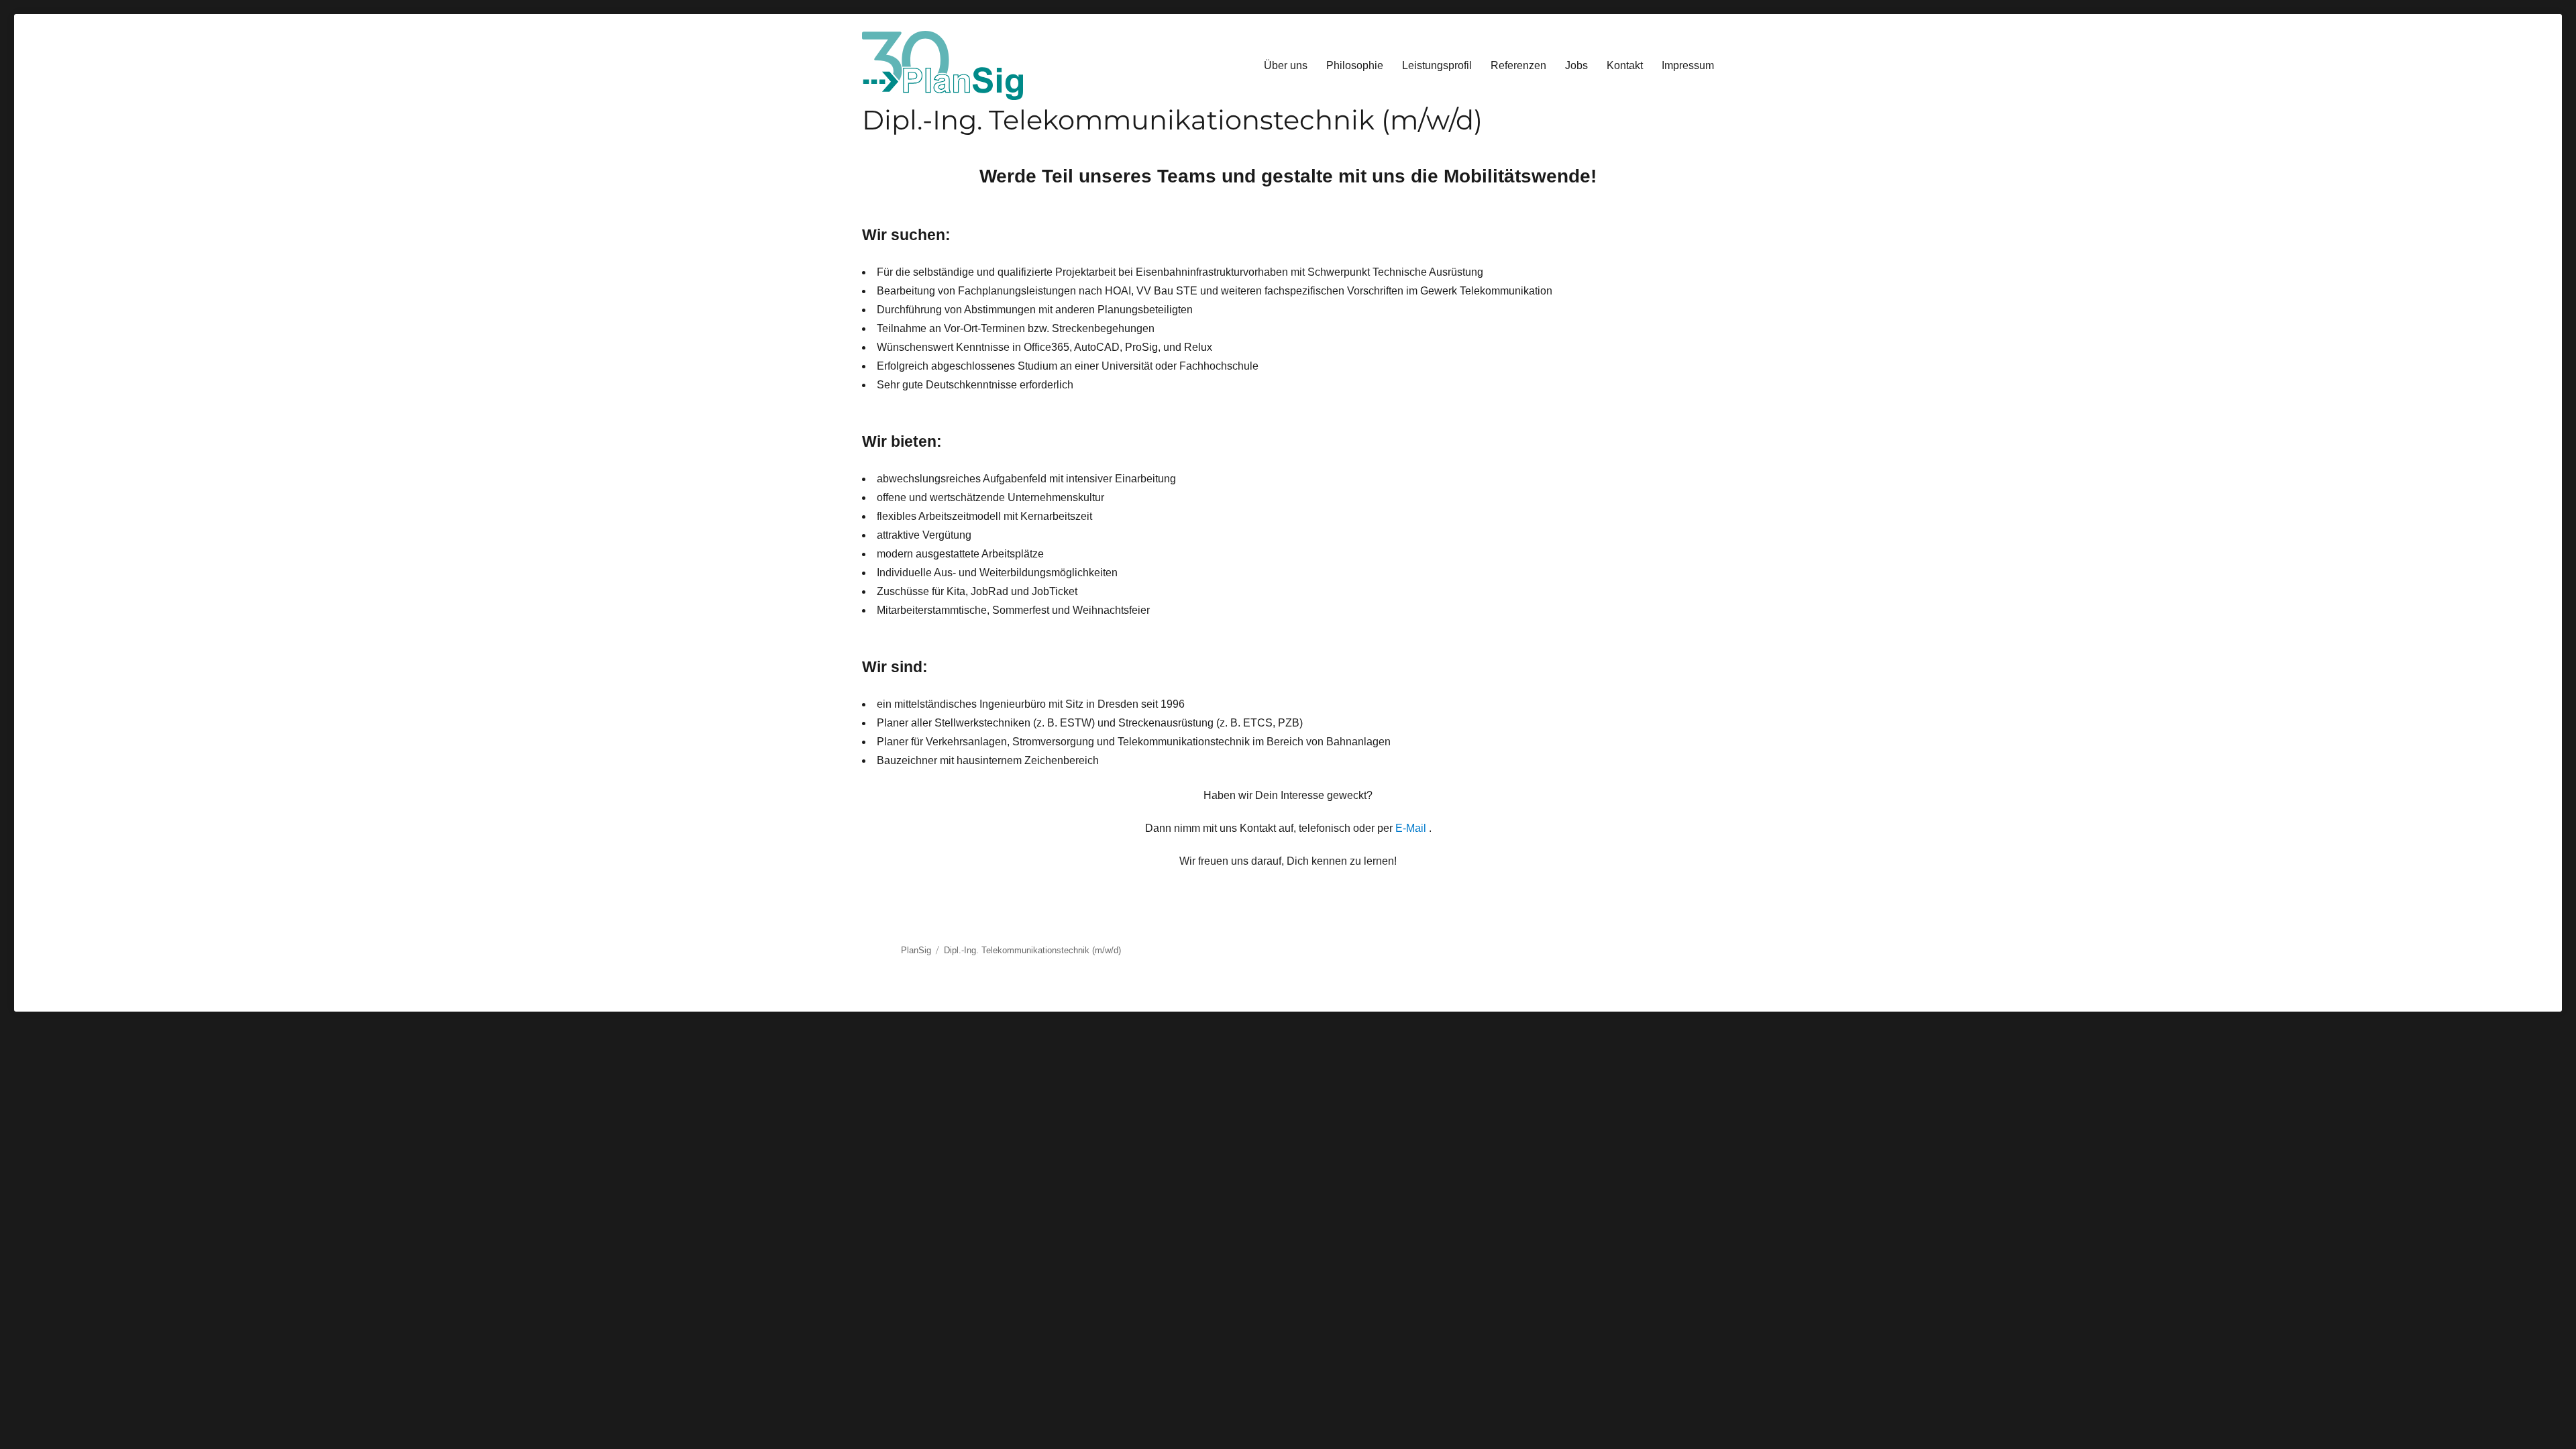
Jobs (1576, 65)
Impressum (1688, 65)
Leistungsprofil (1437, 65)
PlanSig (916, 950)
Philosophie (1355, 65)
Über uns (1286, 65)
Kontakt (1625, 65)
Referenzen (1518, 65)
